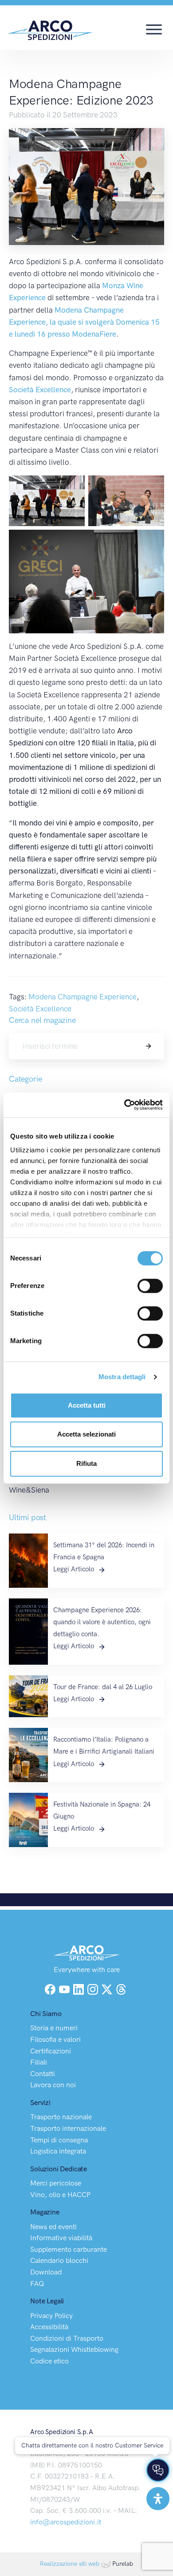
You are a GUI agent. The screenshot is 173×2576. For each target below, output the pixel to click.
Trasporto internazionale (68, 2128)
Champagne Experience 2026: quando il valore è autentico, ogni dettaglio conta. (102, 1622)
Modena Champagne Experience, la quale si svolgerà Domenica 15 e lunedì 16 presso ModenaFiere (84, 322)
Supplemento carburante (69, 2249)
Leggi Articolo (75, 1569)
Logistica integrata (58, 2151)
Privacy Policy (51, 2316)
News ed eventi (53, 2227)
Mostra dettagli (122, 1377)
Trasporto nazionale (61, 2117)
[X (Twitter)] (108, 1988)
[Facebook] (50, 1988)
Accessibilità (49, 2327)
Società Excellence (40, 390)
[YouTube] (65, 1988)
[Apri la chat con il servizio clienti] (158, 2470)
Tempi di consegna (59, 2140)
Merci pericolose (56, 2183)
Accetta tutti (87, 1405)
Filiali (39, 2062)
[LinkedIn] (79, 1988)
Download (46, 2272)
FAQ (37, 2284)
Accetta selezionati (86, 1434)
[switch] (150, 1286)
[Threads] (121, 1988)
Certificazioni (51, 2051)
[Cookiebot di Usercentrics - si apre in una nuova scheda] (124, 1105)
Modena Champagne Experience (83, 997)
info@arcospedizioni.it (66, 2522)
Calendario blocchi (59, 2260)
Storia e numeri (54, 2028)
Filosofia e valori (55, 2039)
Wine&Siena (29, 1490)
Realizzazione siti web (70, 2564)
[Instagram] (94, 1988)
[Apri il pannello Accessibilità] (158, 2499)
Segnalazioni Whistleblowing (74, 2349)
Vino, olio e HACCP (60, 2195)
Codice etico (49, 2361)
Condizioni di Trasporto (67, 2338)
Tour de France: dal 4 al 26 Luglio (103, 1687)
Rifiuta (86, 1463)
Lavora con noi (53, 2085)
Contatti (43, 2074)
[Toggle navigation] (154, 28)
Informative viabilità (61, 2238)
